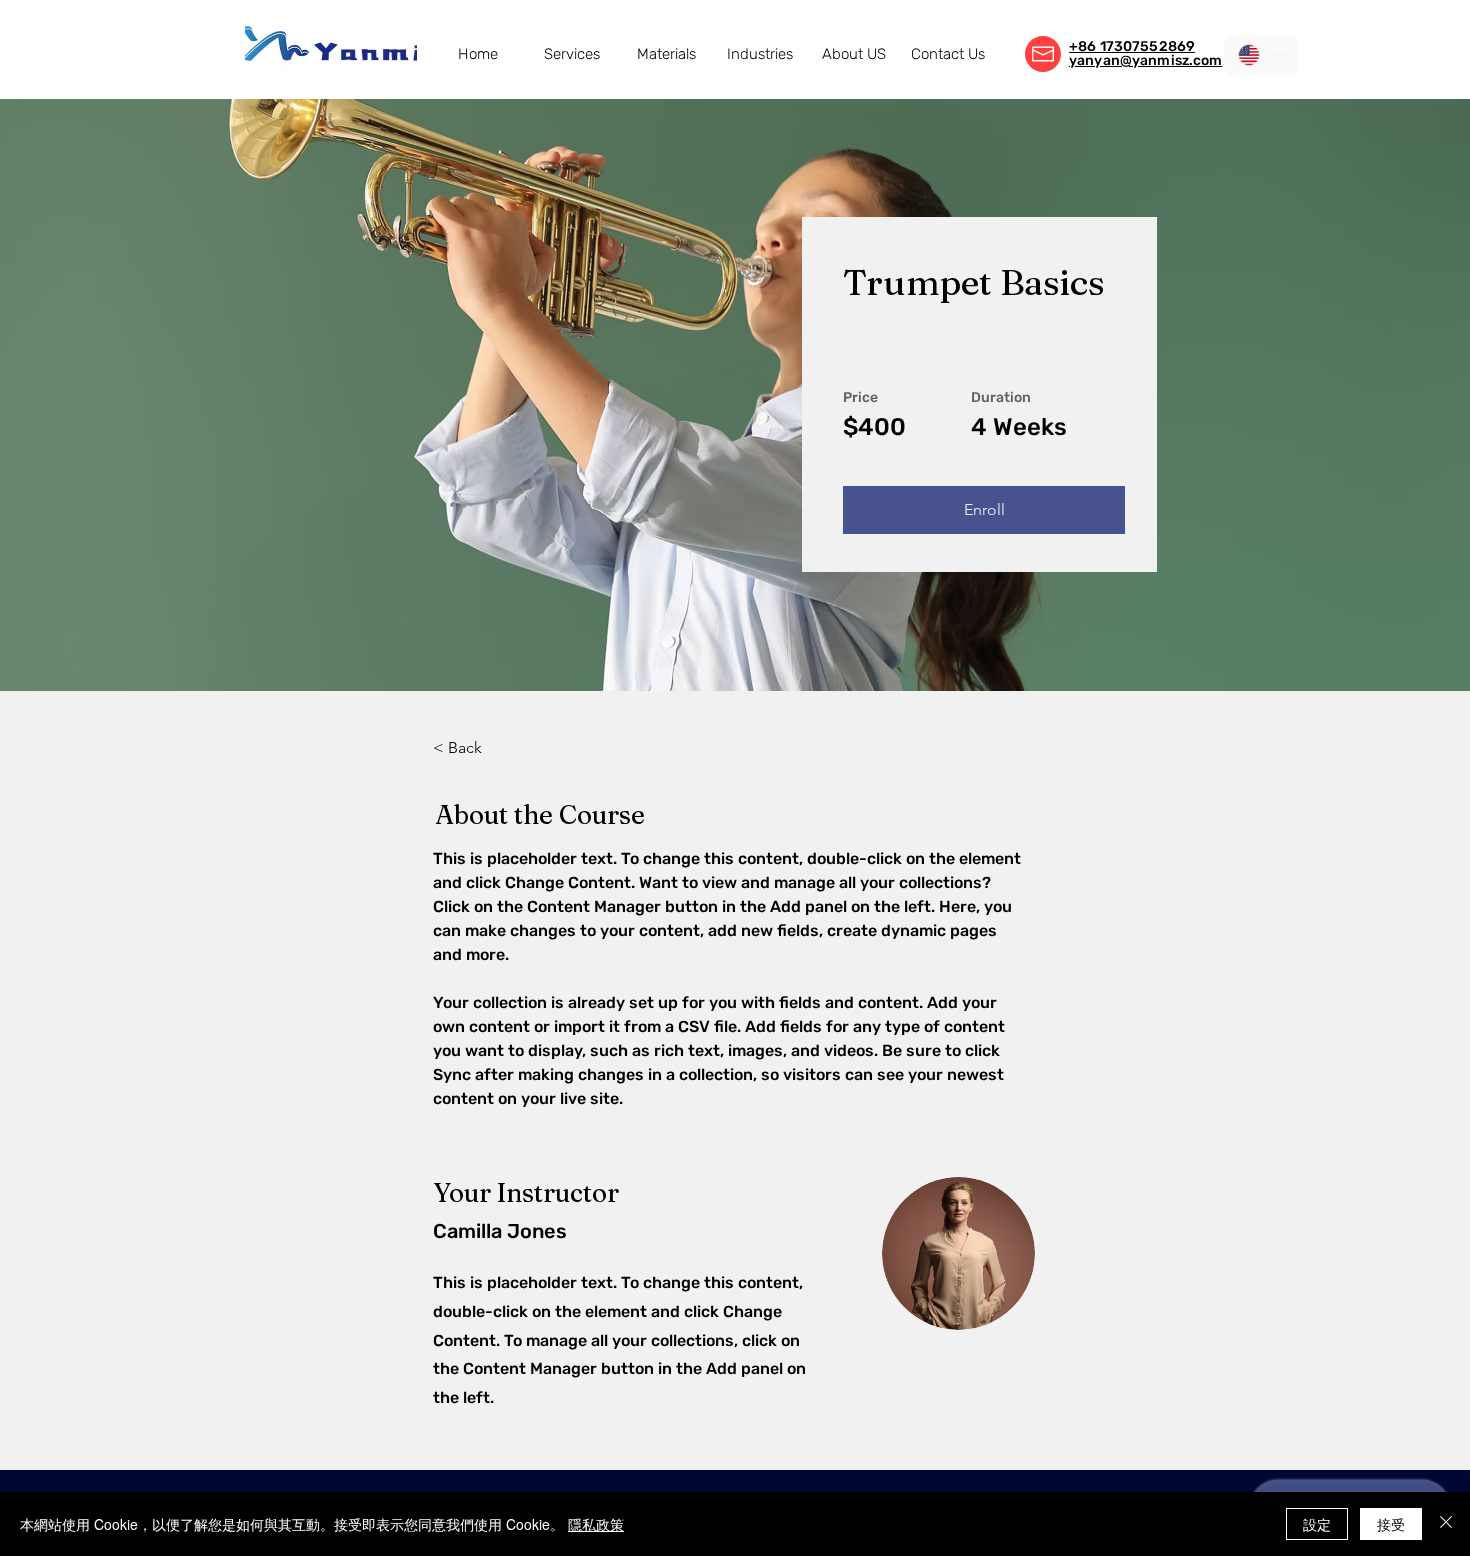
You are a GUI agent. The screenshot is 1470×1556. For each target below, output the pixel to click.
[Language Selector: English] (1261, 54)
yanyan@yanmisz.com (1146, 60)
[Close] (1446, 1524)
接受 (1391, 1524)
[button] (572, 54)
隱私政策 (596, 1524)
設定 (1317, 1524)
